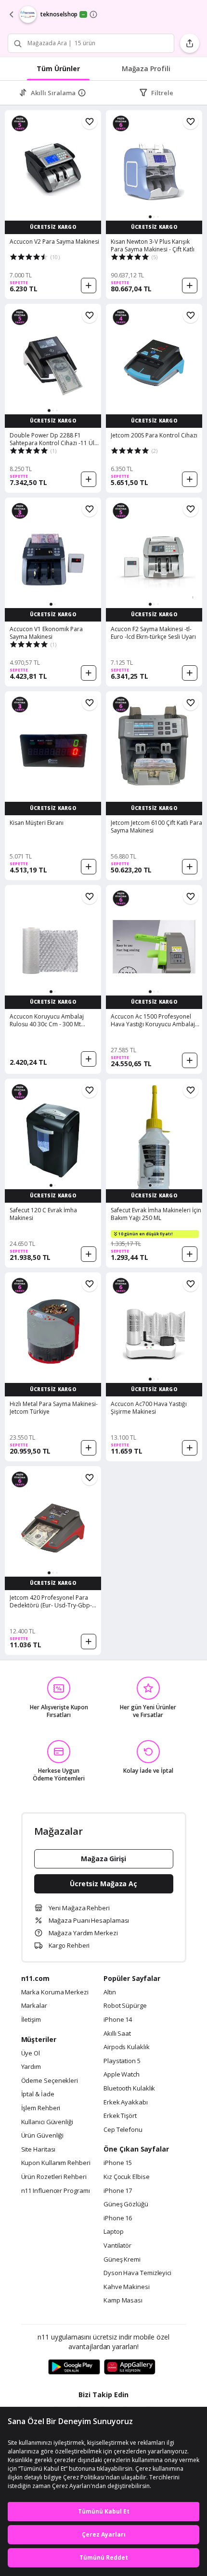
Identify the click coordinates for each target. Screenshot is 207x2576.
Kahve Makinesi (127, 2287)
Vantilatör (117, 2246)
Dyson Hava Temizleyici (137, 2273)
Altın (110, 1992)
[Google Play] (74, 2367)
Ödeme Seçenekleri (50, 2081)
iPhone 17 (118, 2191)
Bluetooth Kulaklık (129, 2089)
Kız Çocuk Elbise (127, 2177)
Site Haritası (39, 2150)
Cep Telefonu (123, 2130)
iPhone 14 (118, 2020)
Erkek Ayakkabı (126, 2103)
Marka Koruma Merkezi (55, 1992)
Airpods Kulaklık (127, 2047)
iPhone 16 (118, 2218)
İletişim (31, 2020)
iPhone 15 (118, 2163)
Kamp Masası (123, 2301)
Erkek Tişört (120, 2116)
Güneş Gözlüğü (126, 2204)
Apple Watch (122, 2075)
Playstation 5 (122, 2061)
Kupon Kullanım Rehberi (56, 2163)
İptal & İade (38, 2094)
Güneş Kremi (122, 2260)
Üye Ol (31, 2053)
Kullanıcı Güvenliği (47, 2122)
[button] (150, 217)
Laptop (113, 2232)
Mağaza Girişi (103, 1859)
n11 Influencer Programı (56, 2191)
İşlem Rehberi (41, 2108)
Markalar (34, 2006)
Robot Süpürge (125, 2006)
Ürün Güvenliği (43, 2136)
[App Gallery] (130, 2367)
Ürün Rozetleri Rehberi (54, 2177)
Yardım (31, 2067)
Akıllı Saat (117, 2034)
